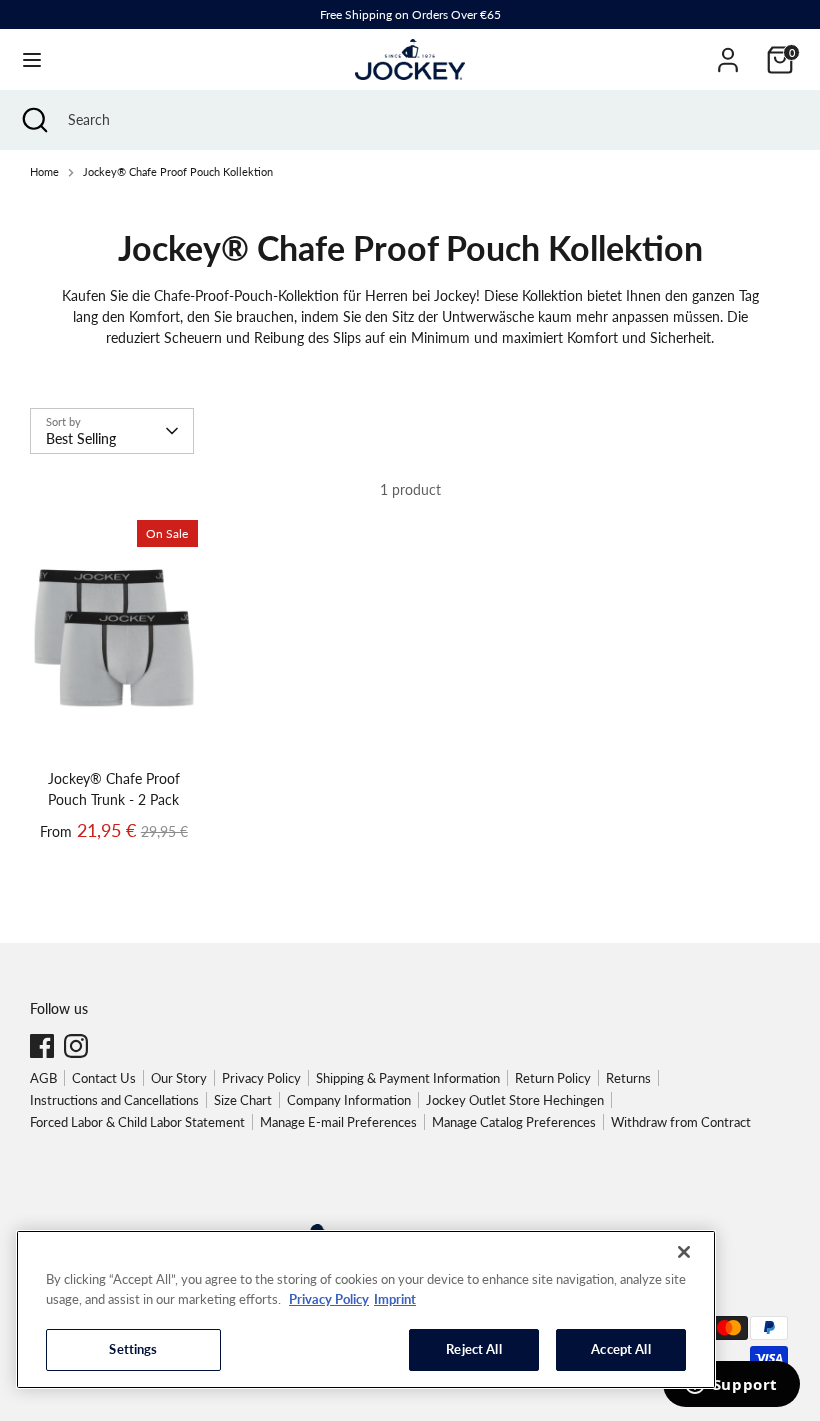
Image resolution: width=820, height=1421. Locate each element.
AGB (43, 1078)
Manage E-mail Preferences (338, 1122)
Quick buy (114, 729)
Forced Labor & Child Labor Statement (137, 1122)
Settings (133, 1349)
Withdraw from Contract (681, 1122)
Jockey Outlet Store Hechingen (515, 1100)
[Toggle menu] (32, 59)
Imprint (395, 1299)
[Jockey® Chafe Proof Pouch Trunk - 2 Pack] (114, 641)
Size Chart (243, 1100)
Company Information (349, 1100)
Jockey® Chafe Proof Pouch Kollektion (178, 172)
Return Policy (553, 1078)
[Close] (684, 1252)
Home (44, 172)
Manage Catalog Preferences (514, 1122)
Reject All (473, 1349)
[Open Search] (34, 120)
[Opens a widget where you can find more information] (731, 1386)
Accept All (620, 1349)
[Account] (728, 50)
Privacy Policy (261, 1078)
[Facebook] (42, 1046)
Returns (628, 1078)
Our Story (179, 1078)
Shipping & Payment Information (408, 1078)
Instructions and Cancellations (114, 1100)
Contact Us (104, 1078)
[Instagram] (76, 1046)
